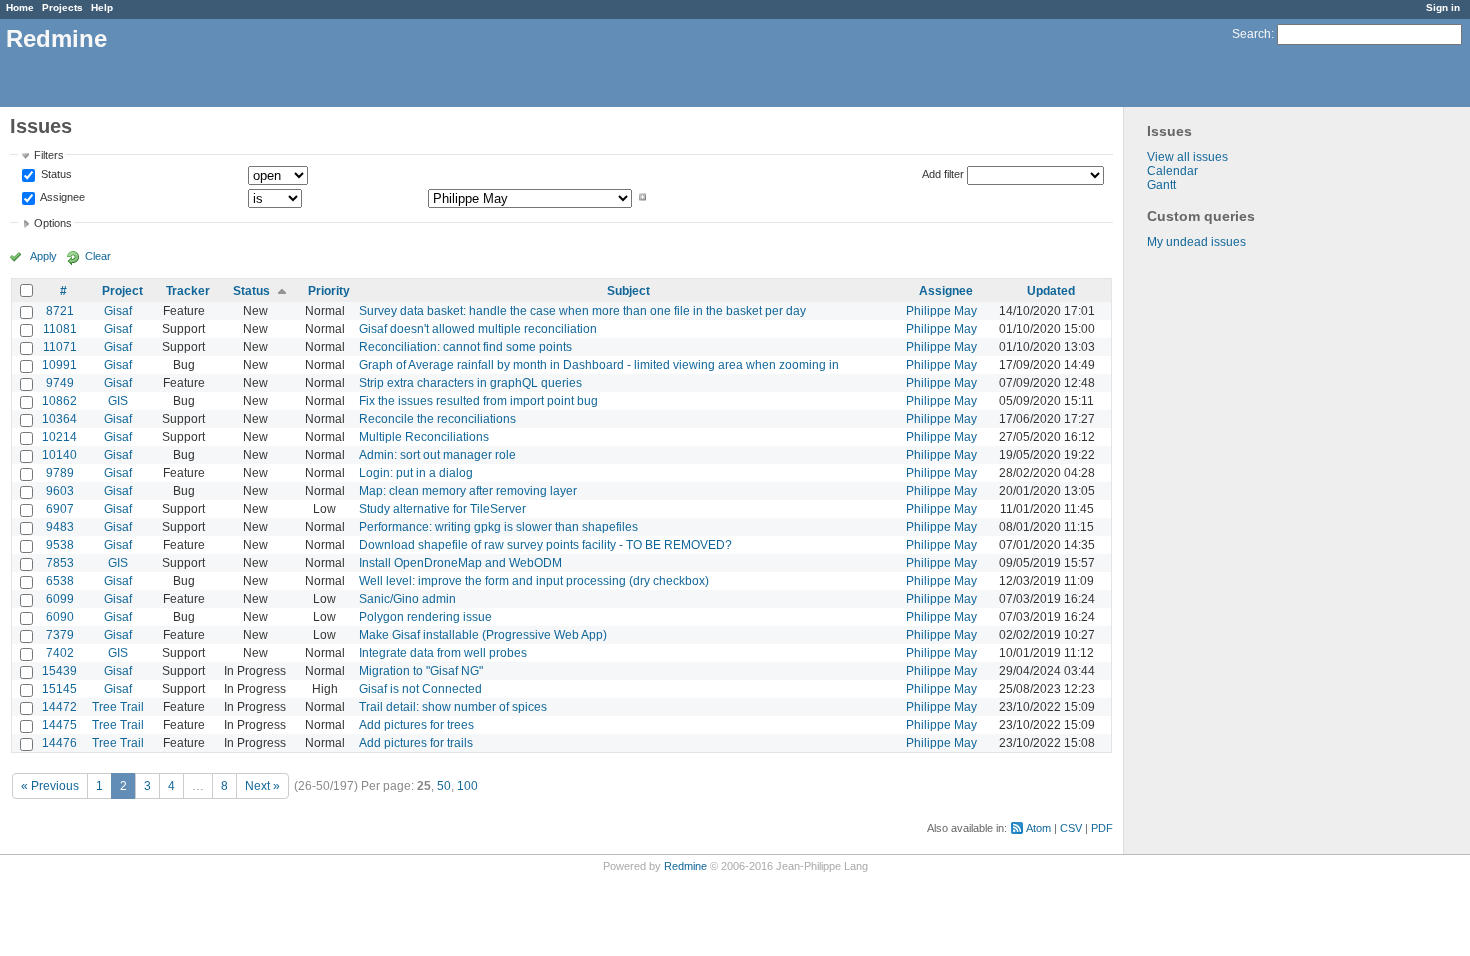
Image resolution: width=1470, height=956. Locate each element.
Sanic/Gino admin (407, 599)
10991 (59, 365)
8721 (60, 311)
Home (20, 7)
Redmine (685, 866)
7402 (60, 653)
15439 (59, 671)
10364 (59, 419)
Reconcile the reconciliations (437, 419)
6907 (60, 509)
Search (1251, 34)
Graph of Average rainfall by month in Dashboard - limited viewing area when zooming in (599, 365)
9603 (60, 491)
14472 (59, 707)
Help (102, 7)
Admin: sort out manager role (437, 455)
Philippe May (941, 311)
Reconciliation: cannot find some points (465, 347)
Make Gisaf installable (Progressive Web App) (483, 635)
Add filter (943, 174)
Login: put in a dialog (416, 473)
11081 (60, 329)
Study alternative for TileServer (442, 509)
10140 (59, 455)
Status (55, 175)
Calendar (1172, 171)
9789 (60, 473)
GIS (118, 401)
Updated (1051, 291)
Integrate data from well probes (443, 653)
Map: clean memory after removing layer (468, 491)
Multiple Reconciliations (424, 437)
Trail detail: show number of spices (453, 707)
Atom (1038, 828)
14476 (59, 743)
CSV (1071, 828)
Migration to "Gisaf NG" (421, 671)
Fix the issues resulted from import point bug (478, 401)
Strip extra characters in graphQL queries (470, 383)
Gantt (1161, 185)
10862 (59, 401)
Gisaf (118, 311)
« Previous (50, 786)
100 (467, 786)
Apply (43, 256)
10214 (59, 437)
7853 (60, 563)
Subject (628, 291)
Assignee (61, 197)
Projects (62, 7)
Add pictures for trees (416, 725)
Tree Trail (118, 707)
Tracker (188, 291)
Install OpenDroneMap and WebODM (460, 563)
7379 (60, 635)
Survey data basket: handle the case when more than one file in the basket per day (582, 311)
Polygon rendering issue (425, 617)
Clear (98, 256)
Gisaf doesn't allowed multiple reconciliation (478, 329)
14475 (59, 725)
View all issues (1187, 157)
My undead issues (1196, 242)
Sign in (1443, 7)
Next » (262, 786)
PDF (1102, 828)
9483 (60, 527)
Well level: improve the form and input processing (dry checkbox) (534, 581)
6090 (60, 617)
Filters (49, 155)
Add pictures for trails (416, 743)
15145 (59, 689)
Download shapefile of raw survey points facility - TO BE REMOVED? (545, 545)
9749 (60, 383)
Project (122, 291)
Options (53, 223)
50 (444, 786)
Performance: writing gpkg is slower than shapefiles (498, 527)
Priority (329, 291)
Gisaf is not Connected (420, 689)
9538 (60, 545)
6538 (60, 581)
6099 (60, 599)
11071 (60, 347)
